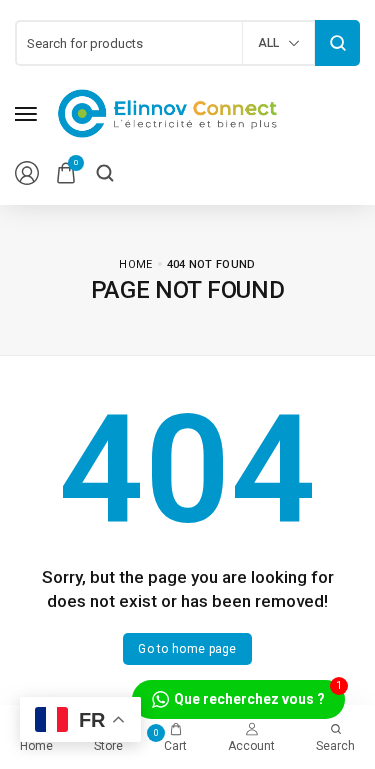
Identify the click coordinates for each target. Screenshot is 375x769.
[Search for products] (337, 43)
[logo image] (168, 112)
